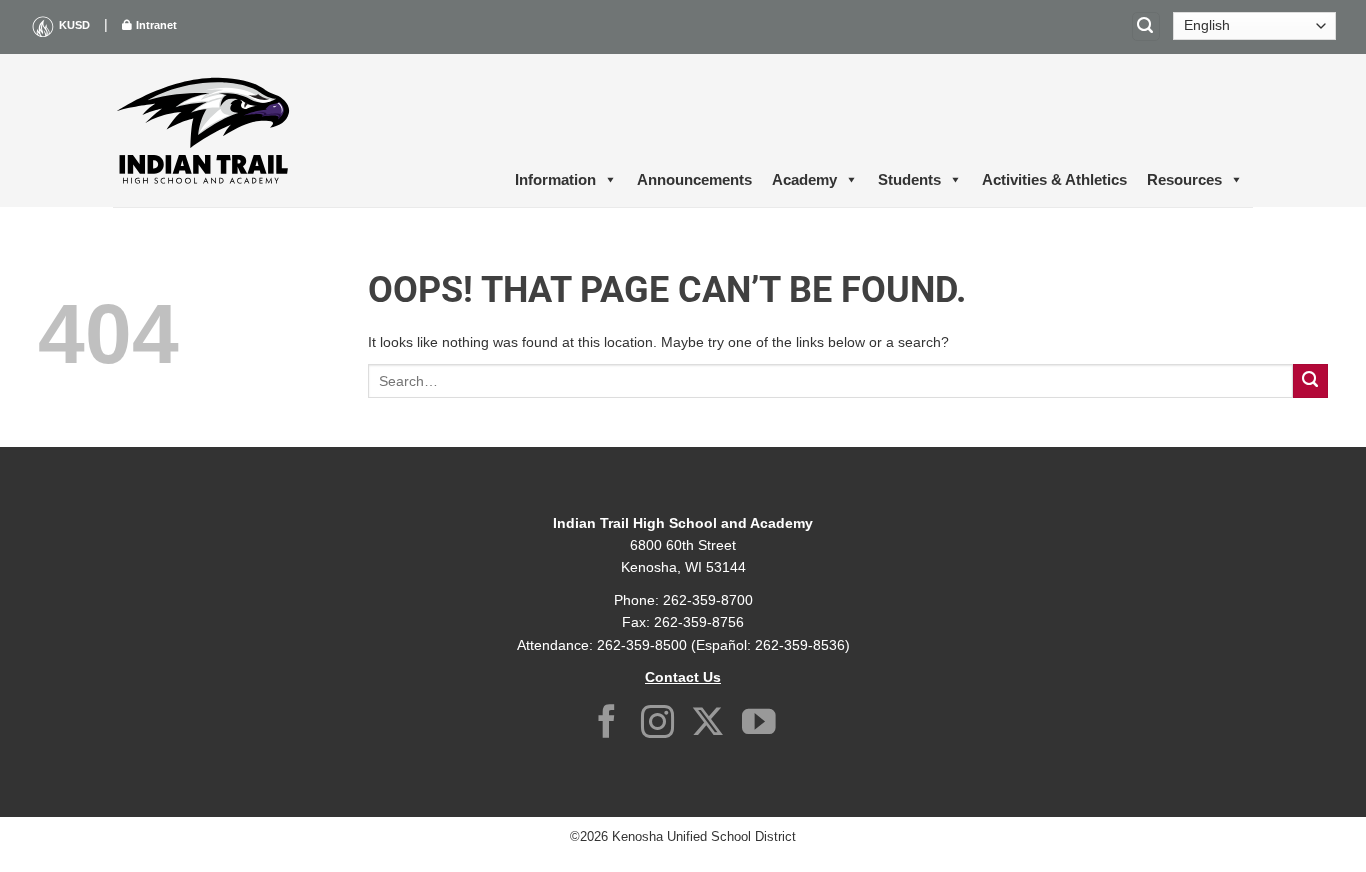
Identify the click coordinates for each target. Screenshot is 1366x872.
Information (555, 179)
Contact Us (683, 677)
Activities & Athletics (1054, 179)
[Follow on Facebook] (607, 724)
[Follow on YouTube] (759, 724)
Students (909, 179)
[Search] (1146, 26)
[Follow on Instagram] (658, 724)
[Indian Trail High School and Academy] (203, 130)
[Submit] (1310, 381)
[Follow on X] (708, 724)
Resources (1184, 179)
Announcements (694, 179)
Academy (804, 179)
